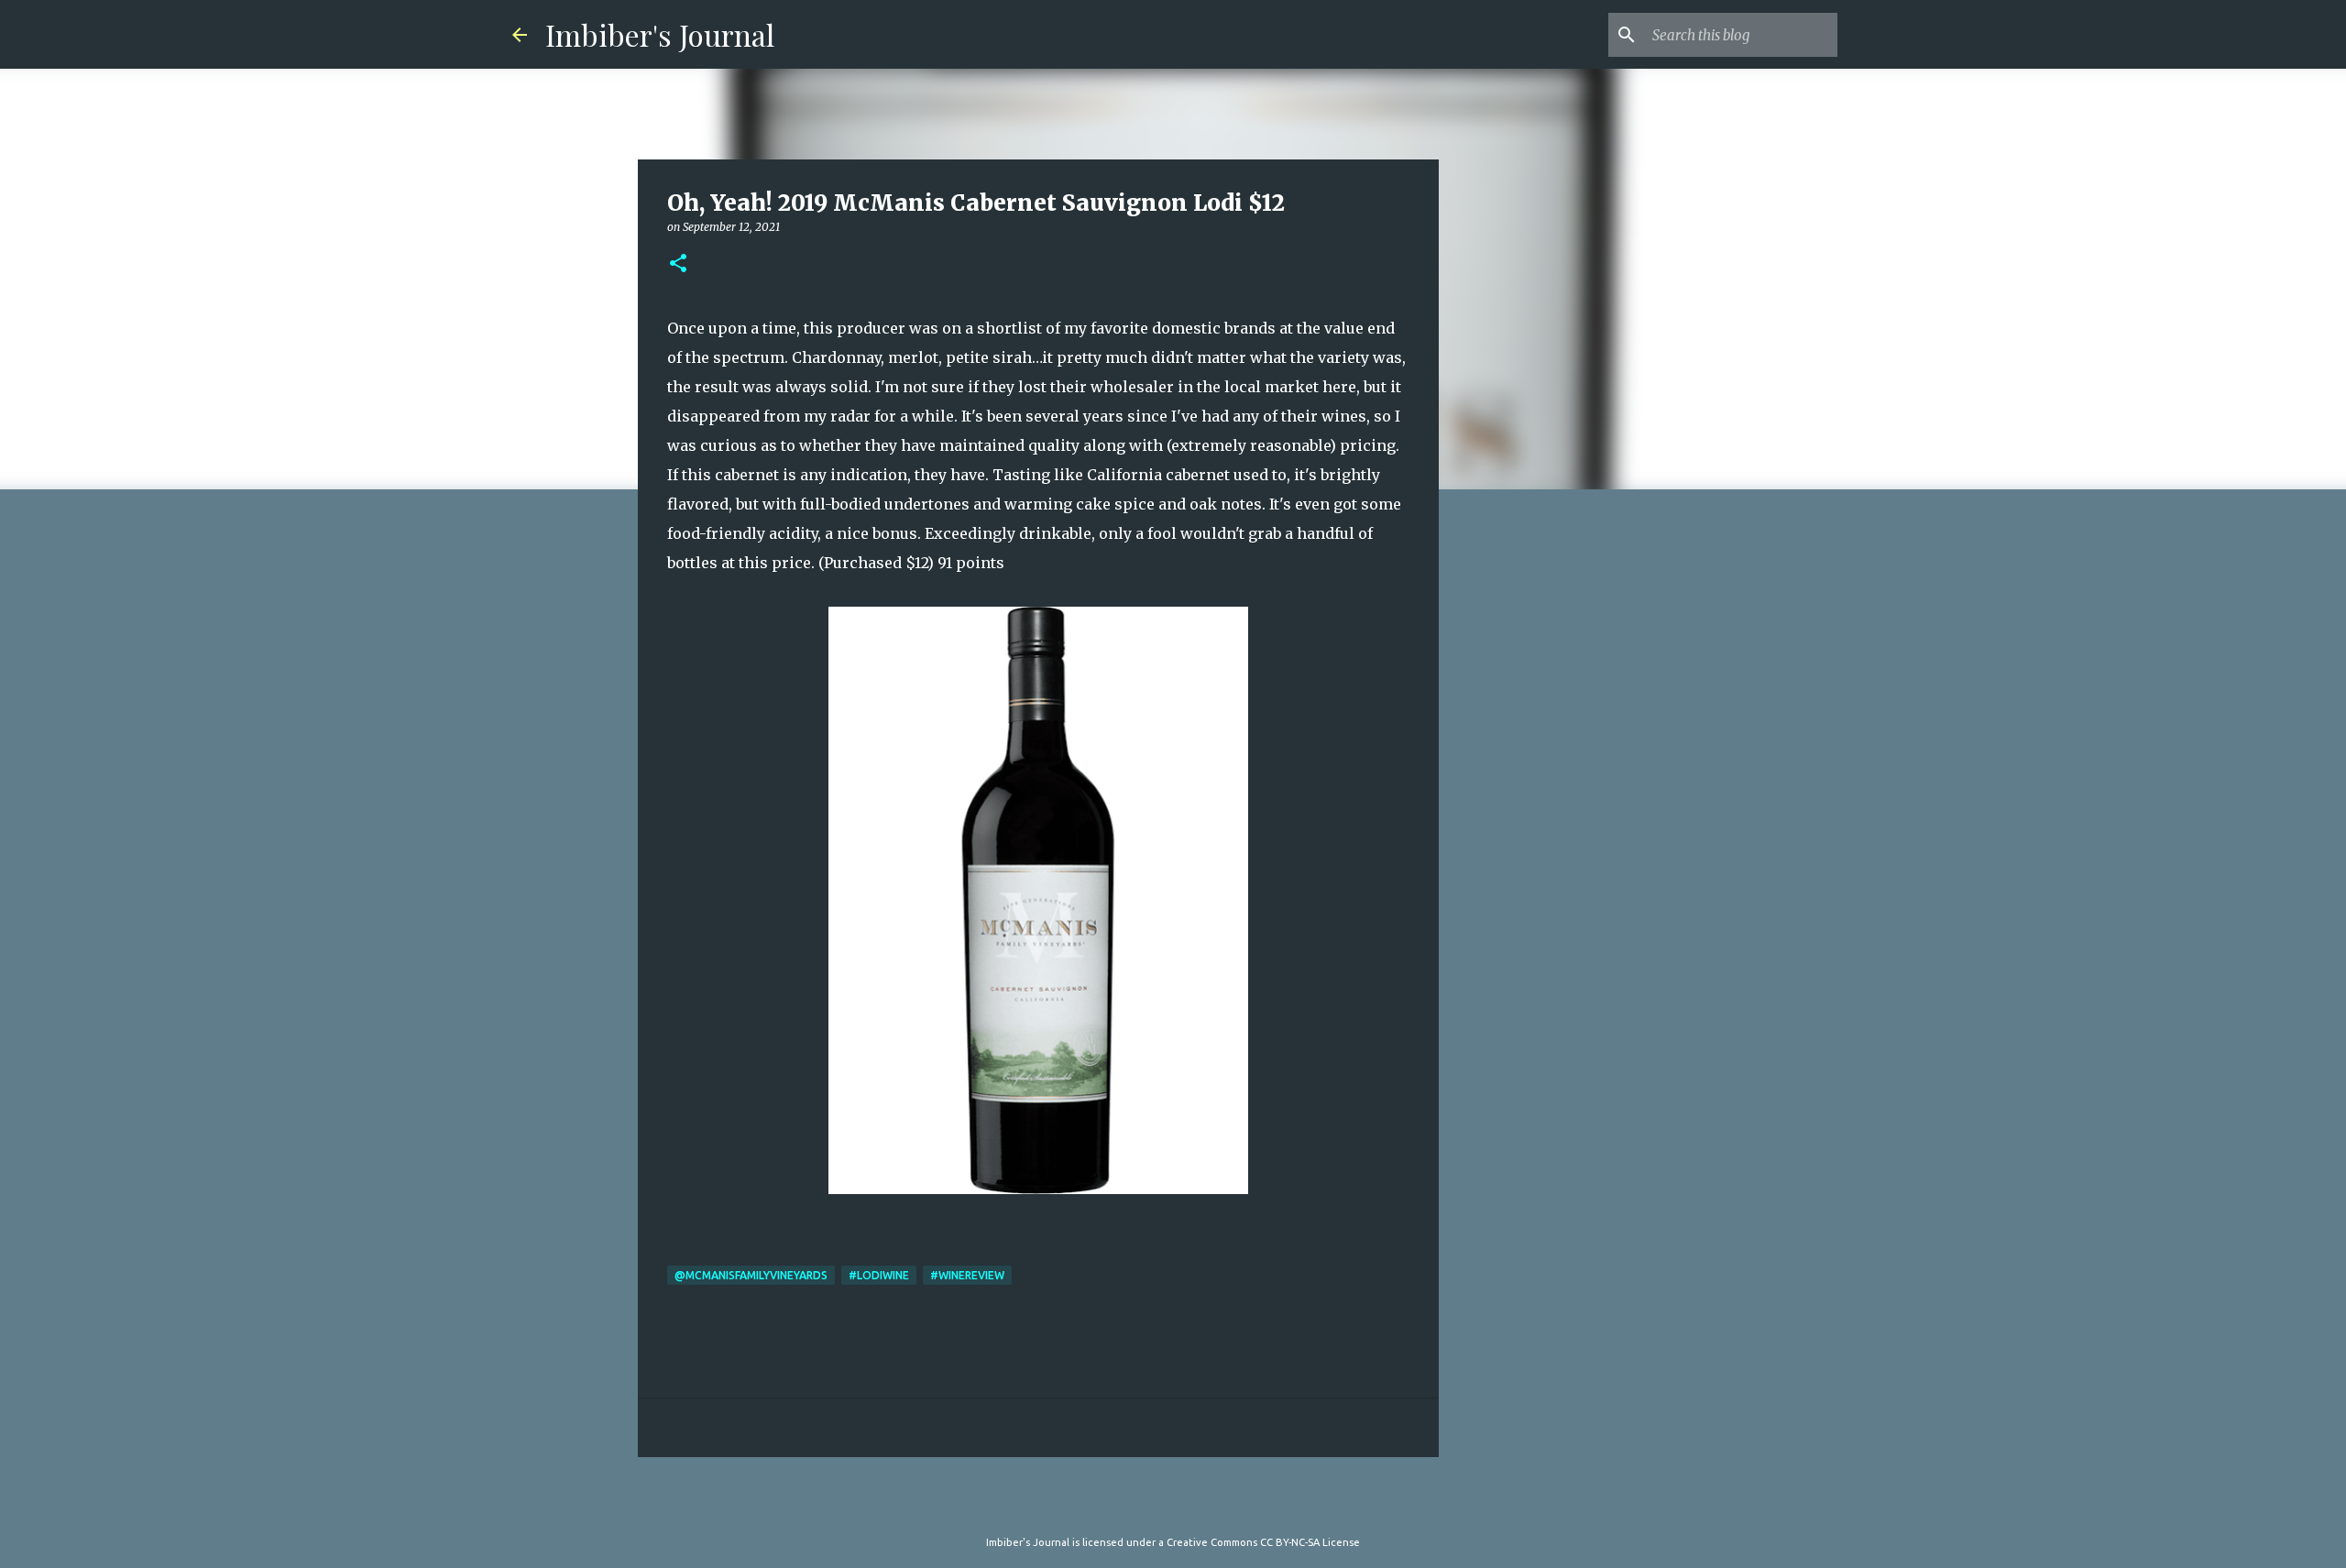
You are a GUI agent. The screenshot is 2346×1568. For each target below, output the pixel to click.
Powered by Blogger (1184, 1505)
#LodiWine (879, 1275)
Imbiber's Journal (660, 34)
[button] (678, 264)
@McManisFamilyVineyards (751, 1275)
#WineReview (967, 1275)
